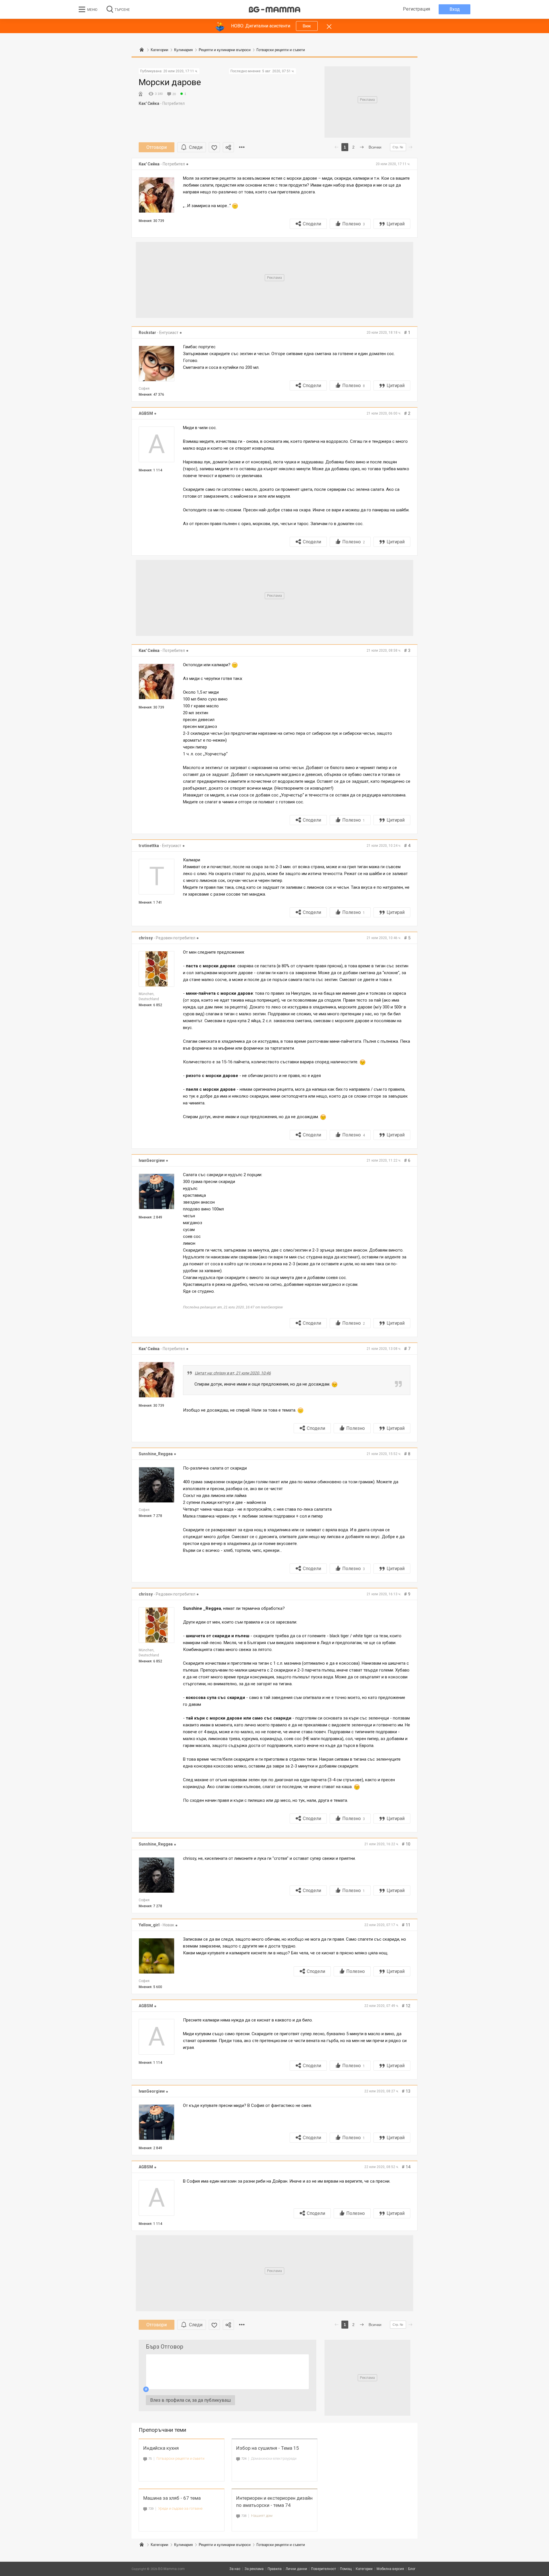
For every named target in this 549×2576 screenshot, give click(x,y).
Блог (412, 2569)
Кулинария (183, 2545)
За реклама (254, 2569)
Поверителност (324, 2569)
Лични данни (296, 2569)
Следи (196, 147)
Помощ (346, 2569)
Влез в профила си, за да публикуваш (190, 2400)
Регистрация (416, 9)
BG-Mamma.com (171, 2569)
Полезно (354, 224)
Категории (159, 2545)
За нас (235, 2569)
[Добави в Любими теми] (214, 147)
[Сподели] (228, 147)
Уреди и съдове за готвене (180, 2508)
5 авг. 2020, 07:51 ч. (278, 71)
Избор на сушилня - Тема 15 (268, 2448)
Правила (275, 2569)
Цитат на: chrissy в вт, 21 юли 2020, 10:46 (233, 1373)
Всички (375, 147)
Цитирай (396, 224)
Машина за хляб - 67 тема (172, 2498)
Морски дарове (170, 82)
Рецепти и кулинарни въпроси (225, 2545)
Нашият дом (262, 2516)
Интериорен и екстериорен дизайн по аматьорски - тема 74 (274, 2502)
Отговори (157, 147)
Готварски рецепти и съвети (180, 2458)
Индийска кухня (161, 2448)
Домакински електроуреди (274, 2458)
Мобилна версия (390, 2569)
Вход (455, 9)
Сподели (312, 224)
